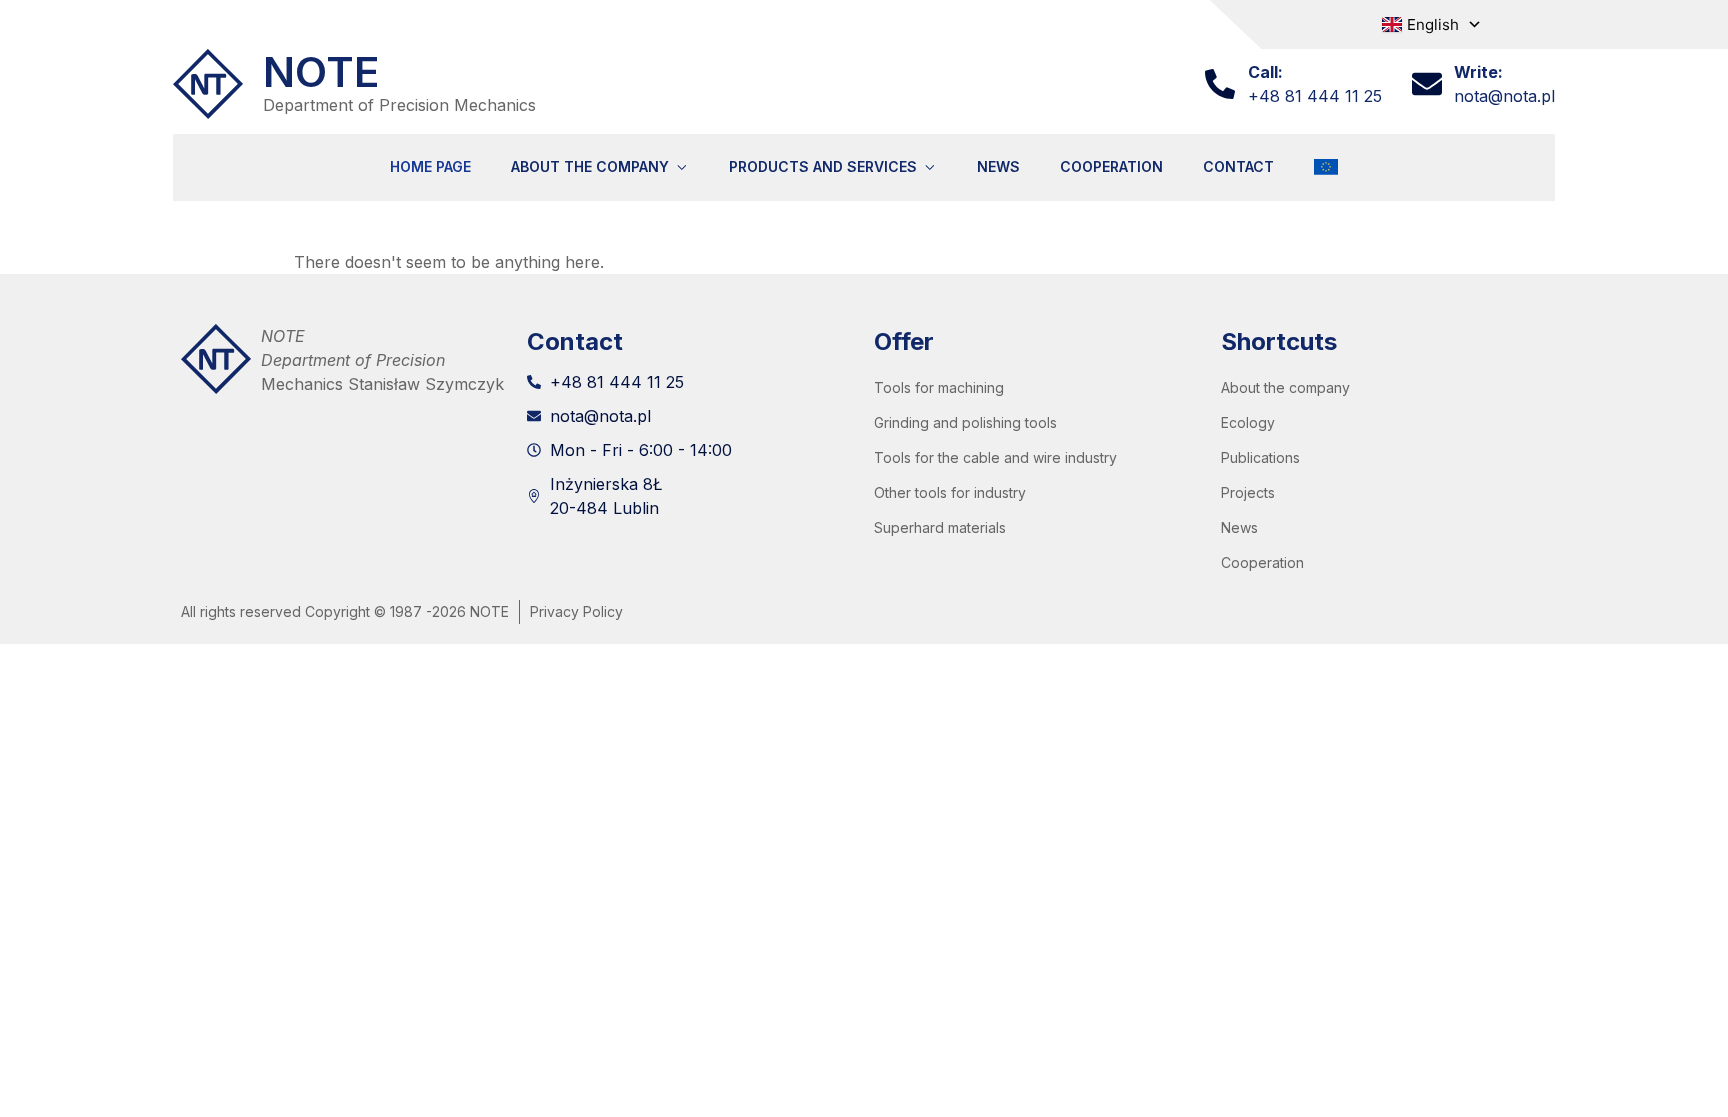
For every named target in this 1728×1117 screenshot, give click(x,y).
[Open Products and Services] (929, 167)
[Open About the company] (681, 167)
